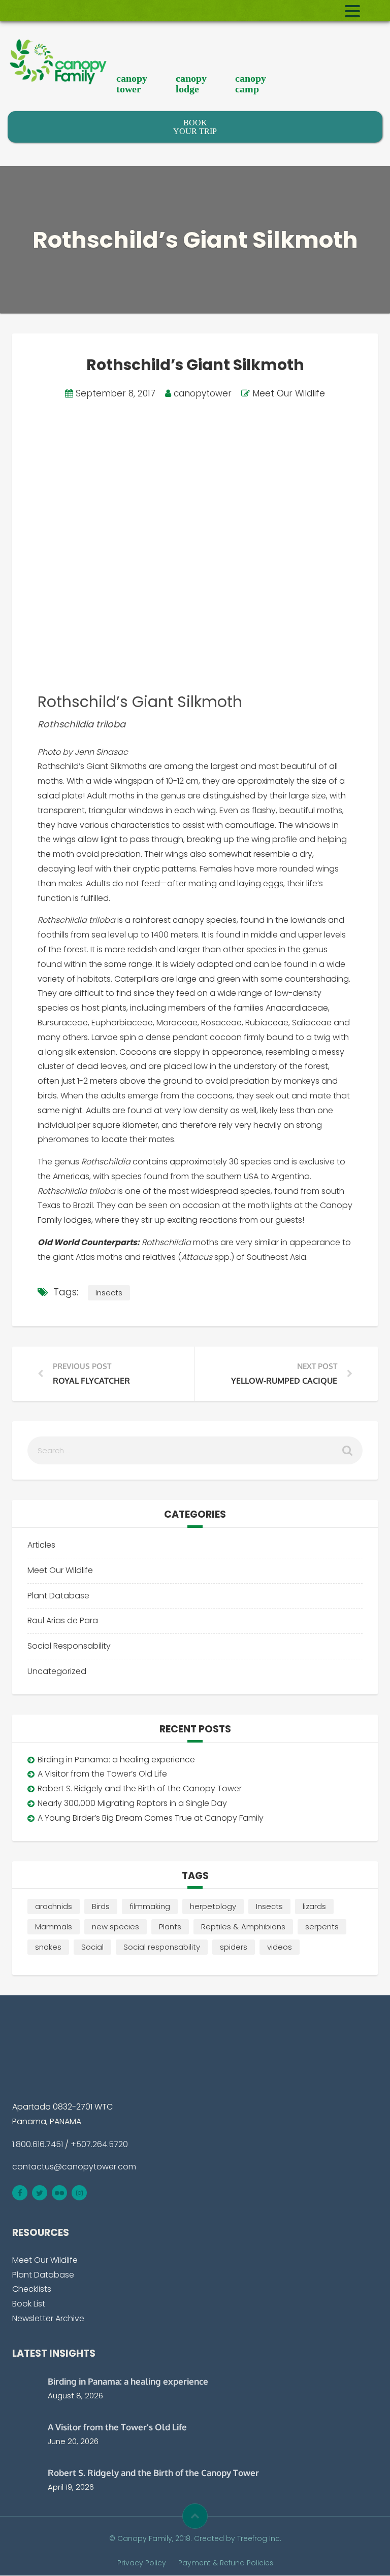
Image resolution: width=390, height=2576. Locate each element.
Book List (29, 2304)
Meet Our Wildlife (289, 393)
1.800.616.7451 (38, 2144)
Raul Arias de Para (63, 1620)
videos (280, 1947)
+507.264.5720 (99, 2144)
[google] (59, 2193)
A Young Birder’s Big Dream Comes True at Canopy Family (151, 1818)
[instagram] (79, 2193)
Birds (101, 1906)
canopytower (132, 83)
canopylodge (191, 83)
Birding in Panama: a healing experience (116, 1760)
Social (92, 1947)
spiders (234, 1947)
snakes (48, 1947)
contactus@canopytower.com (74, 2167)
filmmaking (150, 1906)
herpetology (213, 1906)
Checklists (32, 2289)
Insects (109, 1293)
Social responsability (162, 1947)
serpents (322, 1927)
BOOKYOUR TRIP (195, 127)
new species (116, 1927)
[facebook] (20, 2193)
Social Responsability (69, 1646)
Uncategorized (57, 1671)
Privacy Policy (142, 2563)
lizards (314, 1906)
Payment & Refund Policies (226, 2563)
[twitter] (40, 2193)
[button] (195, 2516)
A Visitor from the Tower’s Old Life (102, 1774)
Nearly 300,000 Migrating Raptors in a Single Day (132, 1803)
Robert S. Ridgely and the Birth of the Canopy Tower (140, 1788)
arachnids (54, 1906)
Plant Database (58, 1596)
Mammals (54, 1927)
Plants (170, 1927)
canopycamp (251, 83)
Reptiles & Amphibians (243, 1927)
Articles (41, 1545)
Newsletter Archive (48, 2318)
